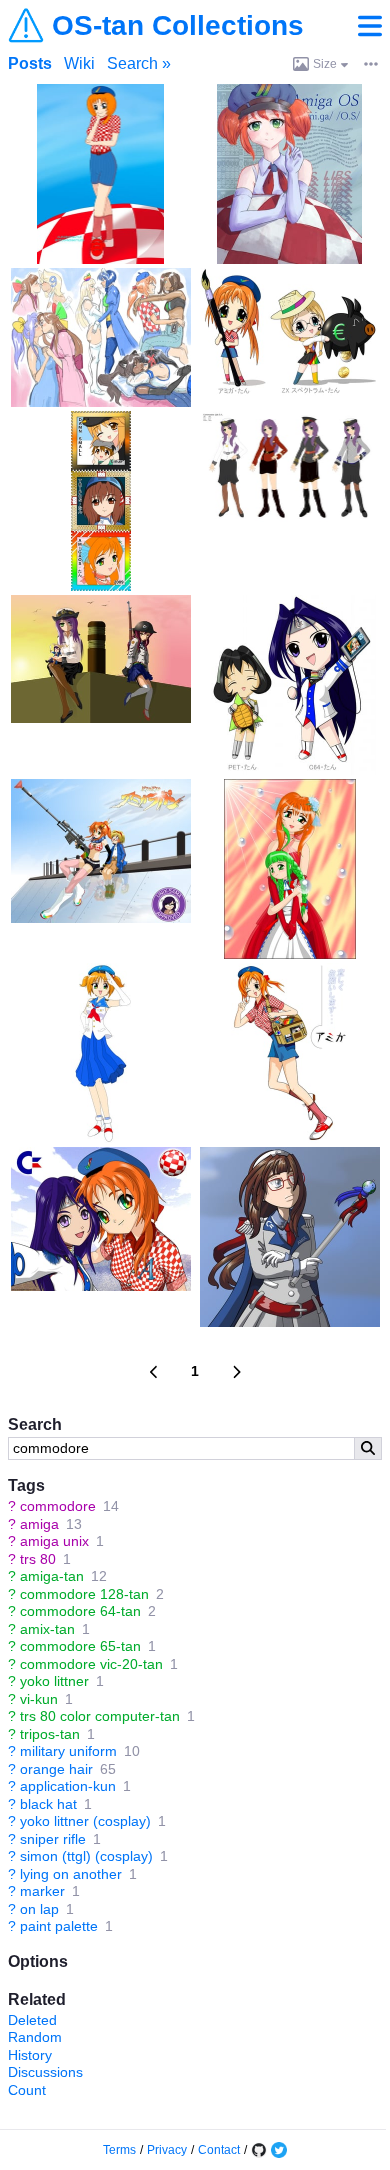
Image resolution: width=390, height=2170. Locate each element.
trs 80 (38, 1559)
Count (27, 2090)
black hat (48, 1804)
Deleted (32, 2020)
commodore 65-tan (80, 1646)
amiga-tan (52, 1576)
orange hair (56, 1769)
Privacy (167, 2150)
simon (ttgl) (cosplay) (86, 1856)
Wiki (79, 63)
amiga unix (54, 1541)
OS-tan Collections (178, 26)
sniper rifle (53, 1839)
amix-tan (47, 1629)
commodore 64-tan (80, 1611)
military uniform (68, 1751)
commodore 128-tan (84, 1594)
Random (35, 2037)
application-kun (68, 1786)
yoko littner (54, 1681)
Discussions (45, 2072)
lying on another (71, 1874)
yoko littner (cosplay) (85, 1821)
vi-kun (39, 1699)
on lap (39, 1909)
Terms (119, 2150)
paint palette (59, 1926)
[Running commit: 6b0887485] (259, 2150)
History (30, 2055)
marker (42, 1891)
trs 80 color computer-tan (100, 1716)
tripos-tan (50, 1734)
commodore (58, 1506)
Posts (30, 63)
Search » (139, 63)
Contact (219, 2150)
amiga (39, 1524)
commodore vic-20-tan (91, 1664)
